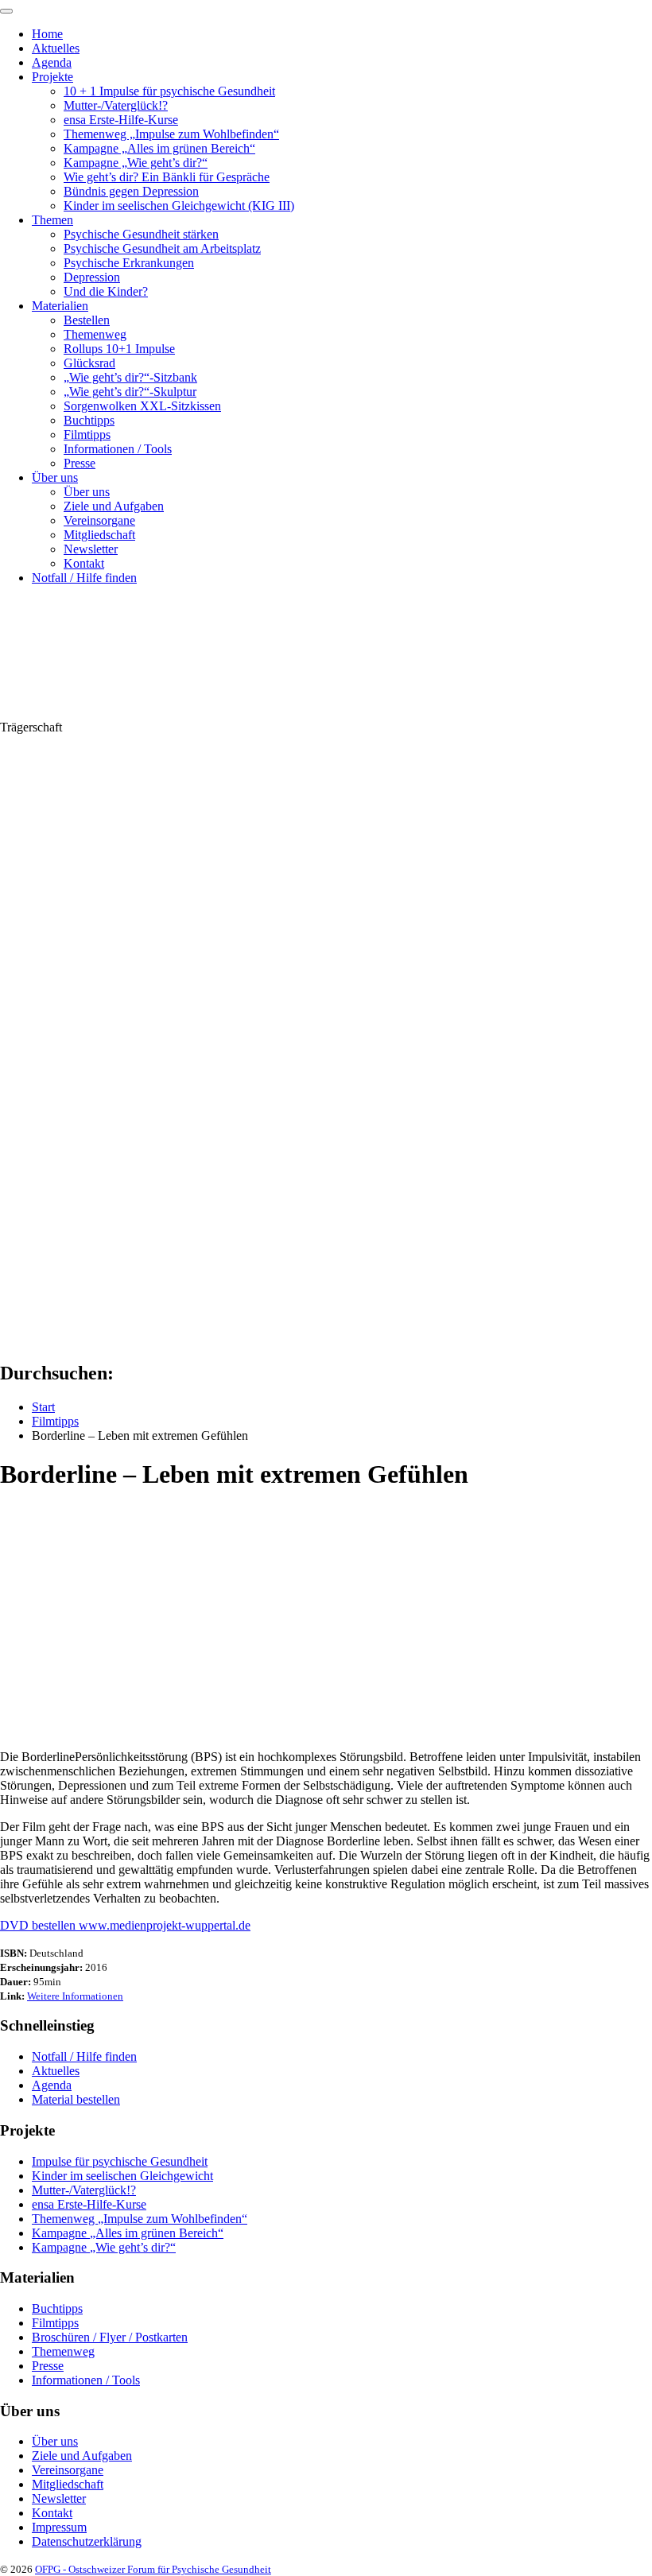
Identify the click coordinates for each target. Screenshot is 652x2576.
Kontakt (84, 563)
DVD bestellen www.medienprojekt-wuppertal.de (125, 1925)
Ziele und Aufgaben (114, 506)
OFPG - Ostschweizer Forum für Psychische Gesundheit (153, 2569)
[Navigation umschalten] (6, 11)
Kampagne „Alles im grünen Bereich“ (159, 148)
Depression (92, 277)
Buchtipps (89, 420)
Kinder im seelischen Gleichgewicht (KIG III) (179, 206)
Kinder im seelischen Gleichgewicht (122, 2176)
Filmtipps (87, 435)
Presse (80, 463)
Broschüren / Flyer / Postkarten (110, 2337)
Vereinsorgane (99, 520)
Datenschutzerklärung (87, 2541)
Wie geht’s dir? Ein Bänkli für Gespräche (167, 177)
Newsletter (91, 549)
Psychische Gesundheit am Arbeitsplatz (162, 248)
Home (47, 34)
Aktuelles (56, 48)
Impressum (59, 2527)
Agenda (52, 62)
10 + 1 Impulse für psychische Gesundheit (169, 91)
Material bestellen (76, 2099)
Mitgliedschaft (99, 535)
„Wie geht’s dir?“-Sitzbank (130, 377)
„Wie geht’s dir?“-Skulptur (130, 392)
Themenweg (95, 334)
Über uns (55, 477)
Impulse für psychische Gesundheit (120, 2161)
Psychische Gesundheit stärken (141, 234)
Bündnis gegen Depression (131, 191)
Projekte (52, 77)
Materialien (60, 306)
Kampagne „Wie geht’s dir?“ (136, 163)
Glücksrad (89, 363)
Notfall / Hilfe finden (84, 578)
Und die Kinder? (106, 291)
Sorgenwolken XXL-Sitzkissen (142, 406)
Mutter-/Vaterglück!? (116, 105)
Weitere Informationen (75, 1996)
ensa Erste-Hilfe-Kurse (121, 120)
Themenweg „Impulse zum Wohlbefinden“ (171, 134)
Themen (52, 220)
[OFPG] (143, 713)
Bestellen (87, 320)
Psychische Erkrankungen (129, 263)
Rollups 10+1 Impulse (119, 349)
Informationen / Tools (118, 449)
